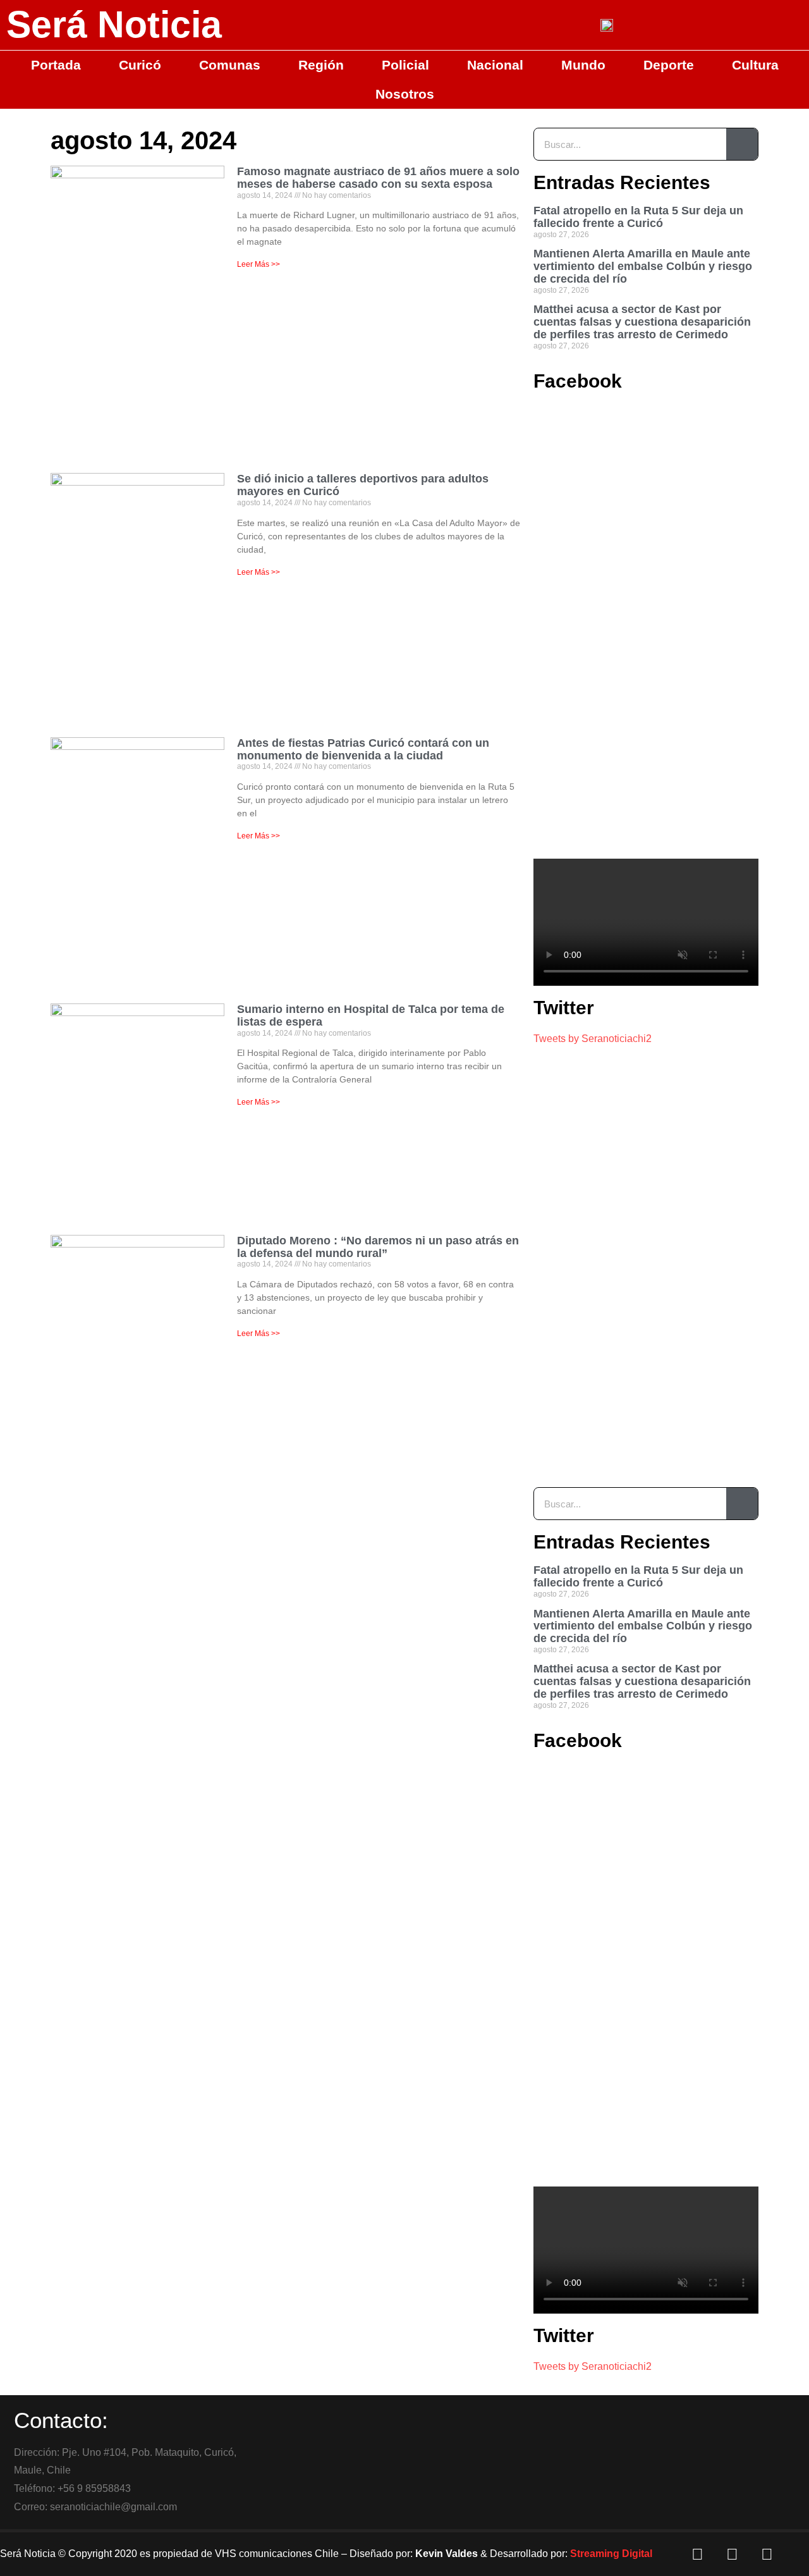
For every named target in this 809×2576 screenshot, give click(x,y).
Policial (405, 65)
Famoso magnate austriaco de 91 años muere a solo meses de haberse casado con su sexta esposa (378, 178)
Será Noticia (114, 25)
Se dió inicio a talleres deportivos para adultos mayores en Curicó (363, 485)
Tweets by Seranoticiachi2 (593, 1039)
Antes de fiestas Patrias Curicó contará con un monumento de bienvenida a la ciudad (363, 749)
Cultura (755, 65)
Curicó (140, 65)
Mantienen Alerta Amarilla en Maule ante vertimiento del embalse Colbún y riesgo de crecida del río (643, 266)
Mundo (583, 65)
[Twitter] (733, 2554)
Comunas (230, 65)
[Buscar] (742, 144)
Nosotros (405, 94)
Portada (56, 65)
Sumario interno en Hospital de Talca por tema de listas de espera (371, 1015)
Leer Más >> (259, 264)
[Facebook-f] (698, 2554)
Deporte (669, 65)
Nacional (495, 65)
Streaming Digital (611, 2554)
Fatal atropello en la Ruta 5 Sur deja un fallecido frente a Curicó (638, 217)
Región (321, 65)
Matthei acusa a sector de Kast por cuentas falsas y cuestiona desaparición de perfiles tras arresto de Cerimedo (642, 322)
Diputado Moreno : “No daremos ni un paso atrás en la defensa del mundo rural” (378, 1247)
